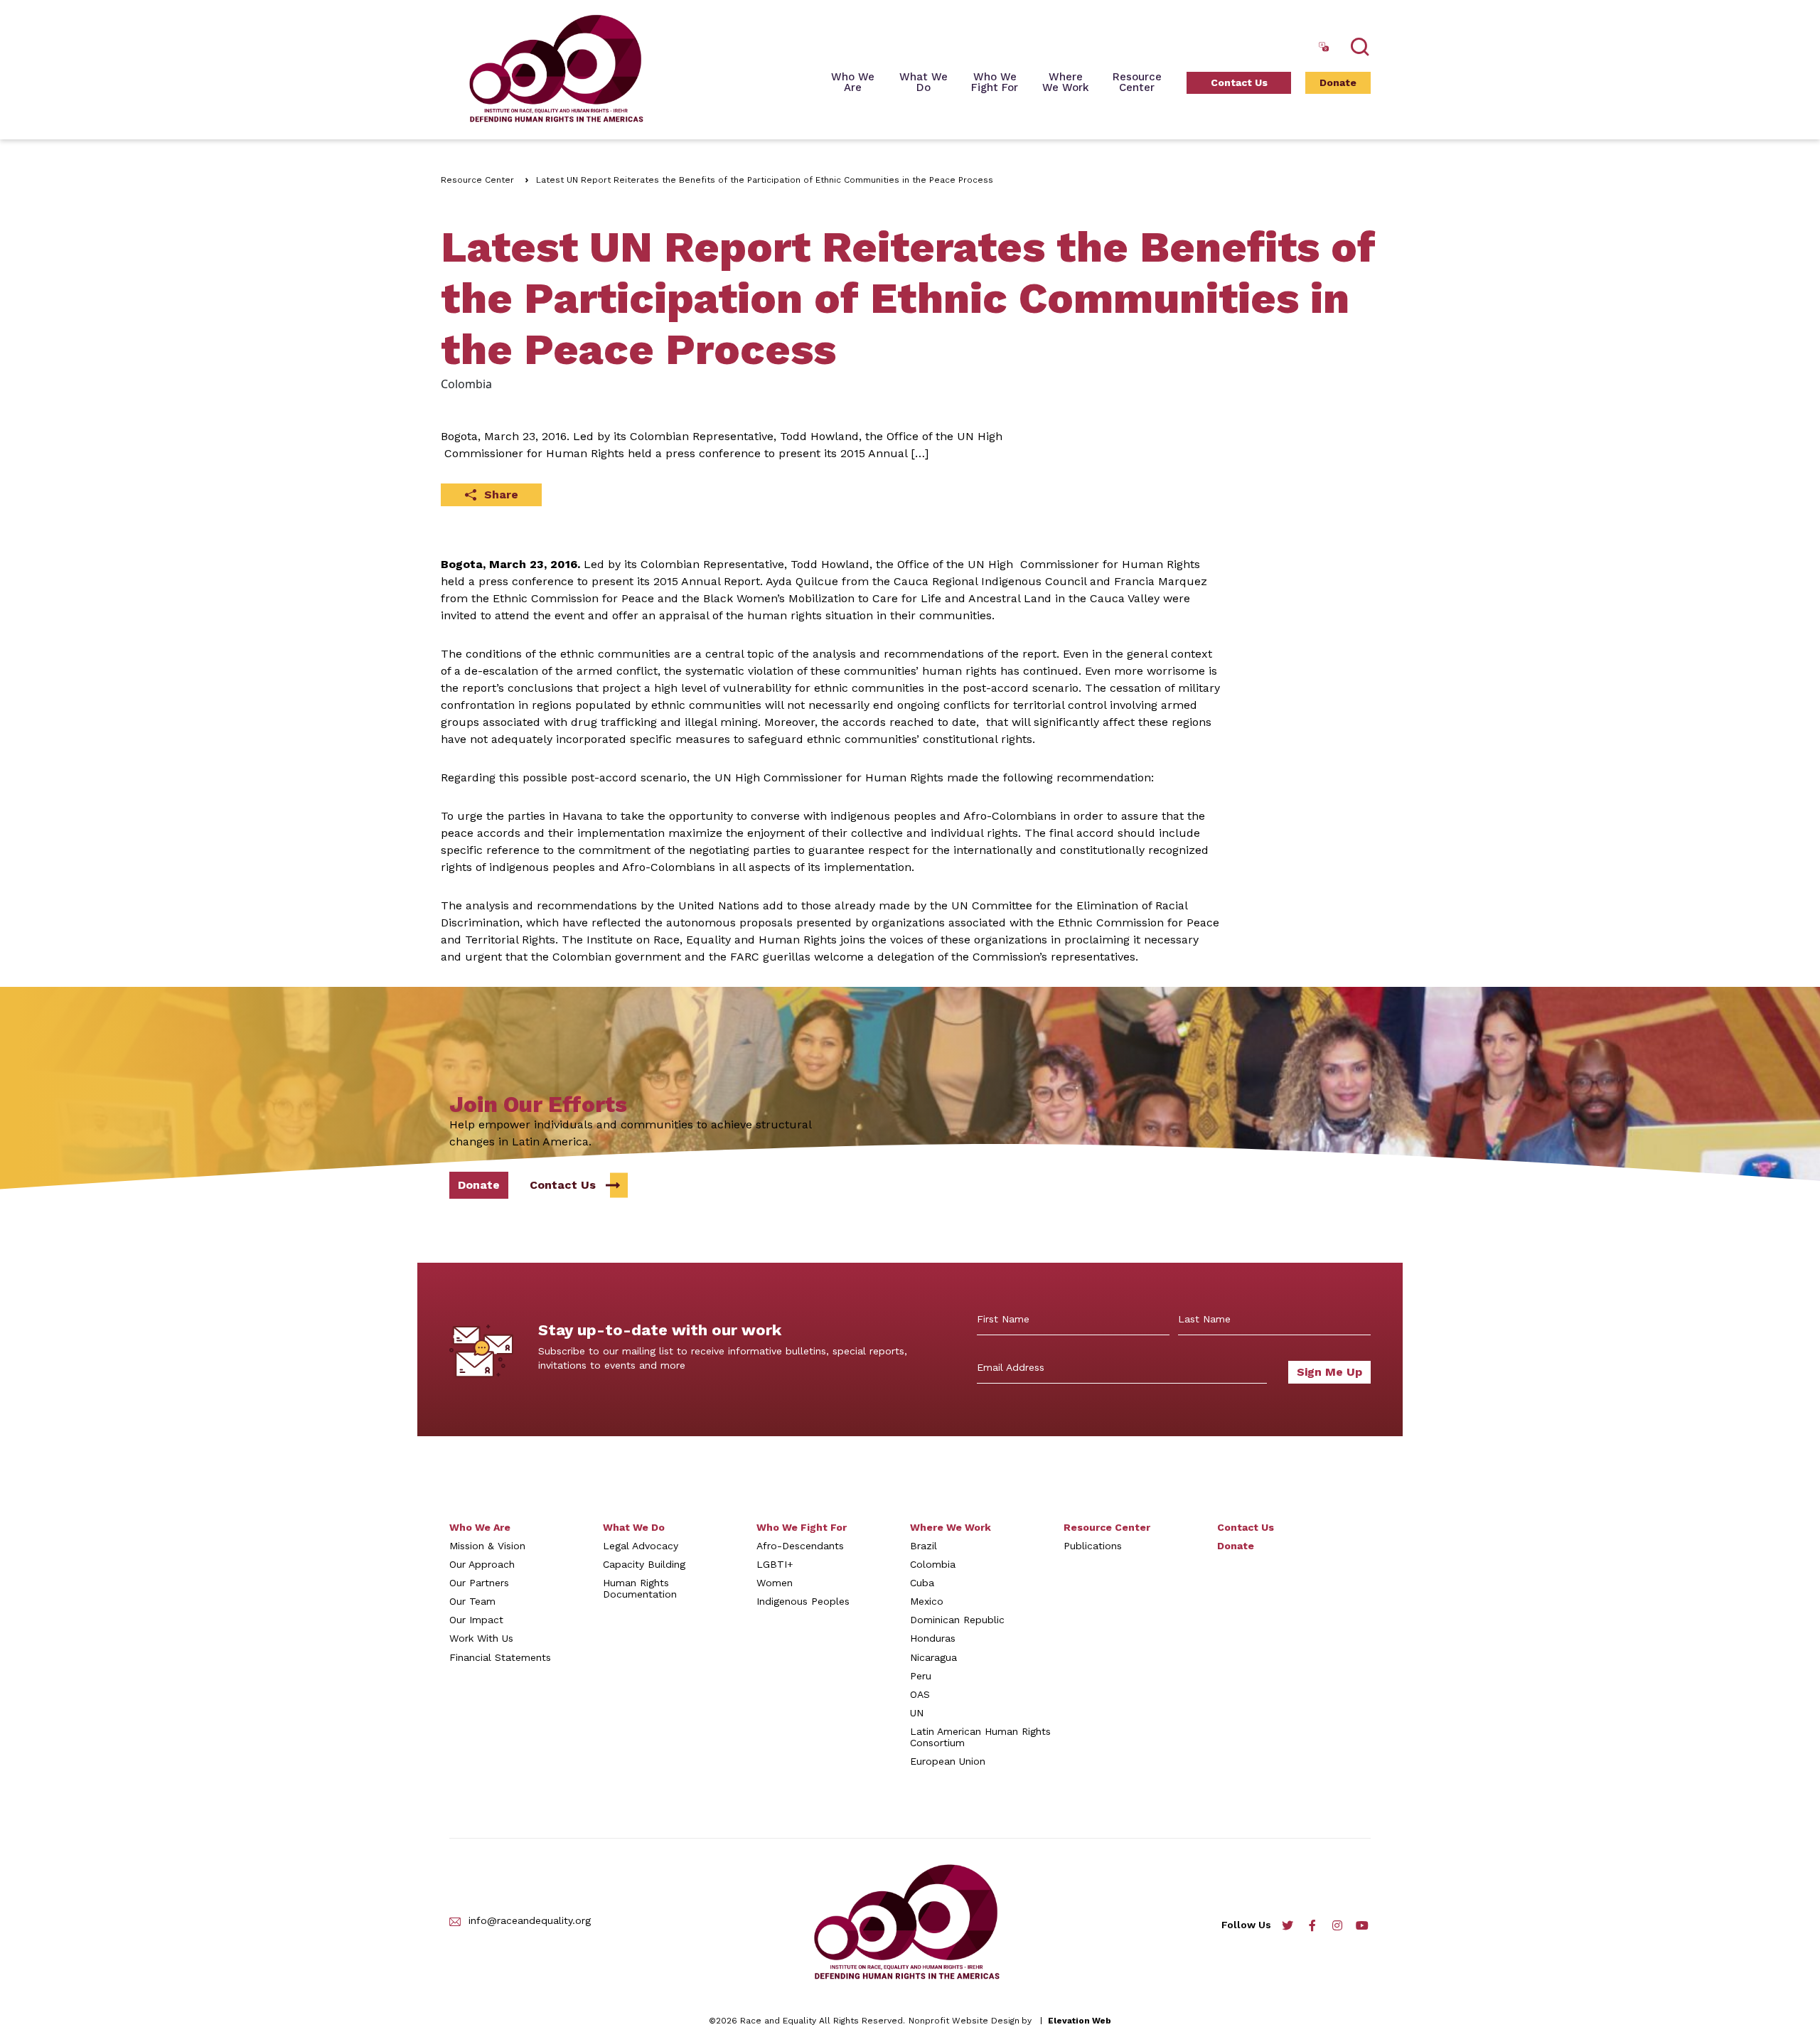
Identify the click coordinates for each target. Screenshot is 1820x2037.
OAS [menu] (920, 1694)
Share (501, 494)
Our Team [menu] (472, 1601)
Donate (479, 1185)
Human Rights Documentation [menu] (640, 1588)
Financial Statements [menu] (500, 1657)
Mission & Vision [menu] (487, 1546)
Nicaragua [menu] (933, 1657)
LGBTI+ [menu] (775, 1564)
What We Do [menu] (634, 1527)
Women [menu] (775, 1583)
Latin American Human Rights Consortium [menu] (980, 1737)
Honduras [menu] (933, 1638)
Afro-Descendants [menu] (800, 1546)
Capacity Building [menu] (644, 1564)
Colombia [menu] (933, 1564)
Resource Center (477, 180)
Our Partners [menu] (479, 1583)
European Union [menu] (948, 1761)
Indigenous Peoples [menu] (803, 1601)
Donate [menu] (1338, 82)
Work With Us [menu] (481, 1638)
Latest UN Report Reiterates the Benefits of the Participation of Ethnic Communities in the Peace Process (765, 180)
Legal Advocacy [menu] (641, 1546)
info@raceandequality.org (530, 1921)
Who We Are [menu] (853, 83)
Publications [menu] (1093, 1546)
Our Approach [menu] (482, 1564)
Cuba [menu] (922, 1583)
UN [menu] (917, 1713)
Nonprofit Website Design (964, 2021)
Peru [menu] (921, 1676)
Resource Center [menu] (1137, 83)
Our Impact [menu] (476, 1620)
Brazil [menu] (924, 1546)
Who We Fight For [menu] (802, 1527)
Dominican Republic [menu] (957, 1620)
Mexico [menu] (927, 1601)
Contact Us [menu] (1239, 82)
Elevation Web (1080, 2021)
